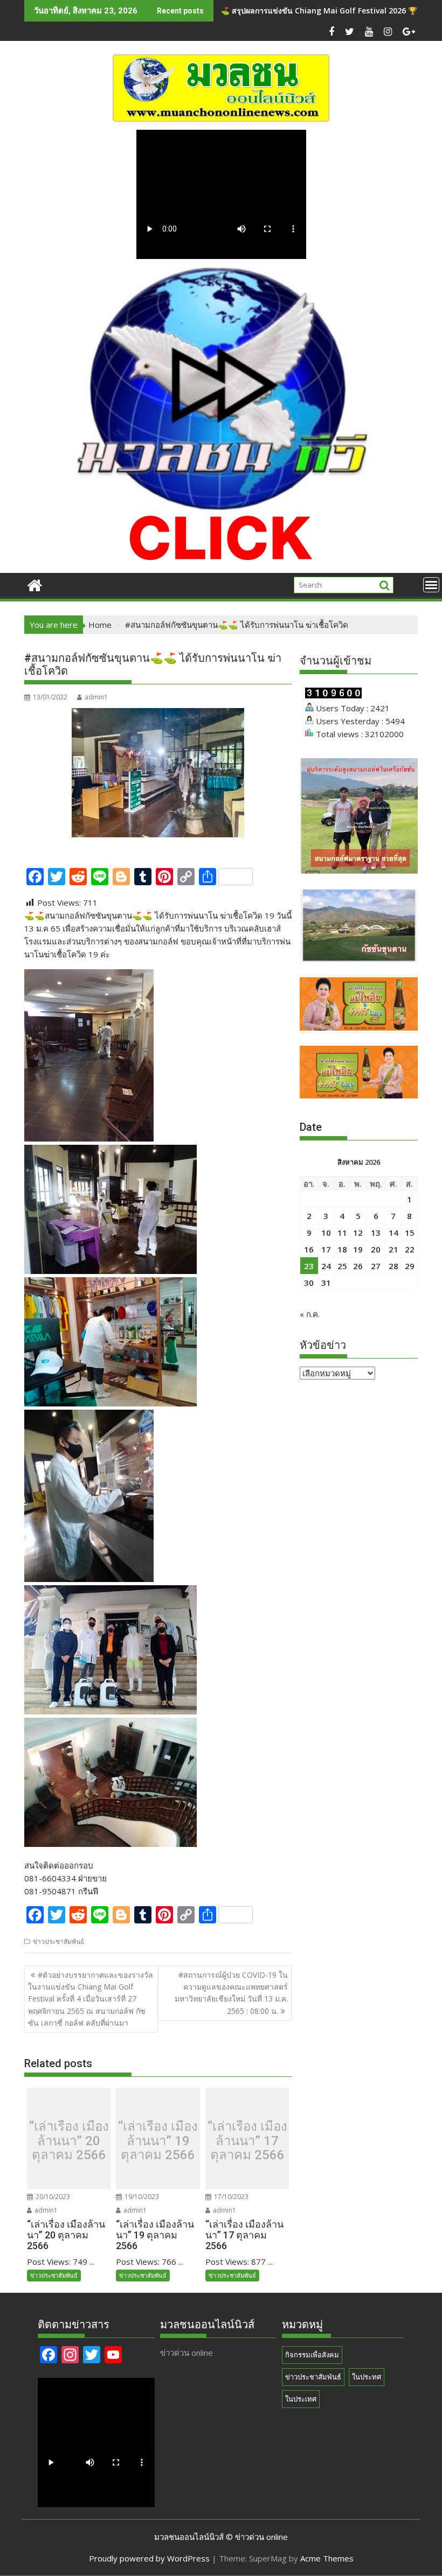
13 (376, 1233)
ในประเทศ (301, 2399)
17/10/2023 (230, 2197)
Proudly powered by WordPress (149, 2558)
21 (393, 1249)
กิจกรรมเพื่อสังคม (312, 2355)
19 (358, 1249)
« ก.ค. (310, 1314)
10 (326, 1233)
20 (376, 1249)
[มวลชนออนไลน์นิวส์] (35, 584)
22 (410, 1249)
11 (342, 1233)
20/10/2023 (52, 2197)
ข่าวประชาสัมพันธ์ (58, 1941)
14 (393, 1233)
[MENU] (431, 585)
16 (309, 1249)
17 (326, 1249)
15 (410, 1233)
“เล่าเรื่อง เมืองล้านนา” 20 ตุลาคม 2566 (69, 2141)
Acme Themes (327, 2558)
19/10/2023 (141, 2197)
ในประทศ (367, 2377)
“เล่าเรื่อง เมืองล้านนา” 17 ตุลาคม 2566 (247, 2141)
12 (358, 1233)
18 (342, 1249)
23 (309, 1266)
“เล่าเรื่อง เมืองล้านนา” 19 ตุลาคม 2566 (158, 2141)
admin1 (96, 697)
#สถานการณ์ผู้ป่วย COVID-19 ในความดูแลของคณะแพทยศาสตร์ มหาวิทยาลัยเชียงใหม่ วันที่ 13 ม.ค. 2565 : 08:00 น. (231, 1993)
